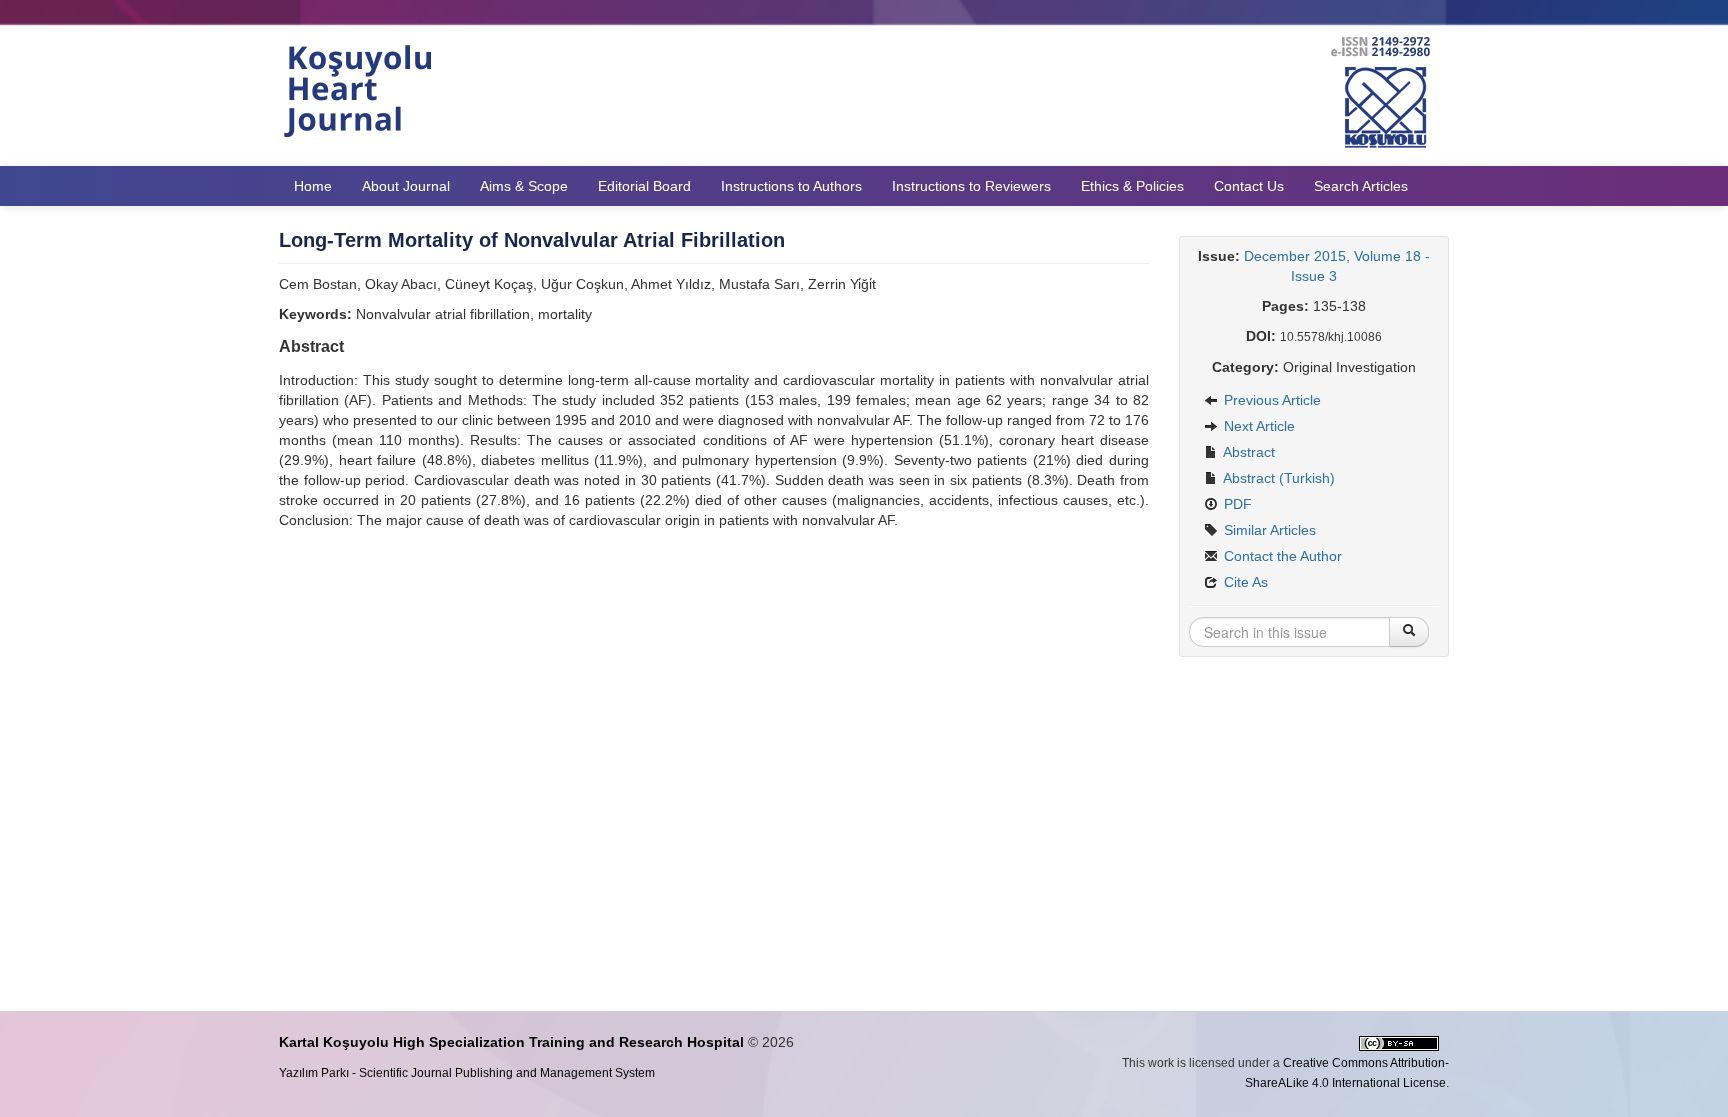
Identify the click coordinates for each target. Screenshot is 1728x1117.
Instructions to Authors (791, 186)
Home (313, 186)
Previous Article (1270, 400)
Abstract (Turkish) (1277, 478)
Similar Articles (1268, 530)
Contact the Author (1281, 556)
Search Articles (1361, 186)
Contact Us (1249, 186)
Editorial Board (644, 186)
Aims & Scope (524, 186)
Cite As (1244, 582)
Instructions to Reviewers (971, 186)
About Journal (406, 186)
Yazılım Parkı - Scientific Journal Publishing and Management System (467, 1073)
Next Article (1257, 426)
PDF (1236, 504)
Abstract (1247, 452)
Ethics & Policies (1132, 186)
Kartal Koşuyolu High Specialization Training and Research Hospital (511, 1042)
